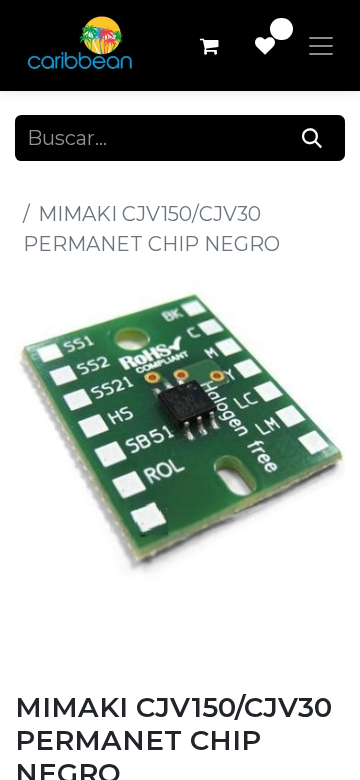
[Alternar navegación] (321, 46)
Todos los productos (113, 184)
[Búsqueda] (312, 138)
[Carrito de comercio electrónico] (209, 46)
